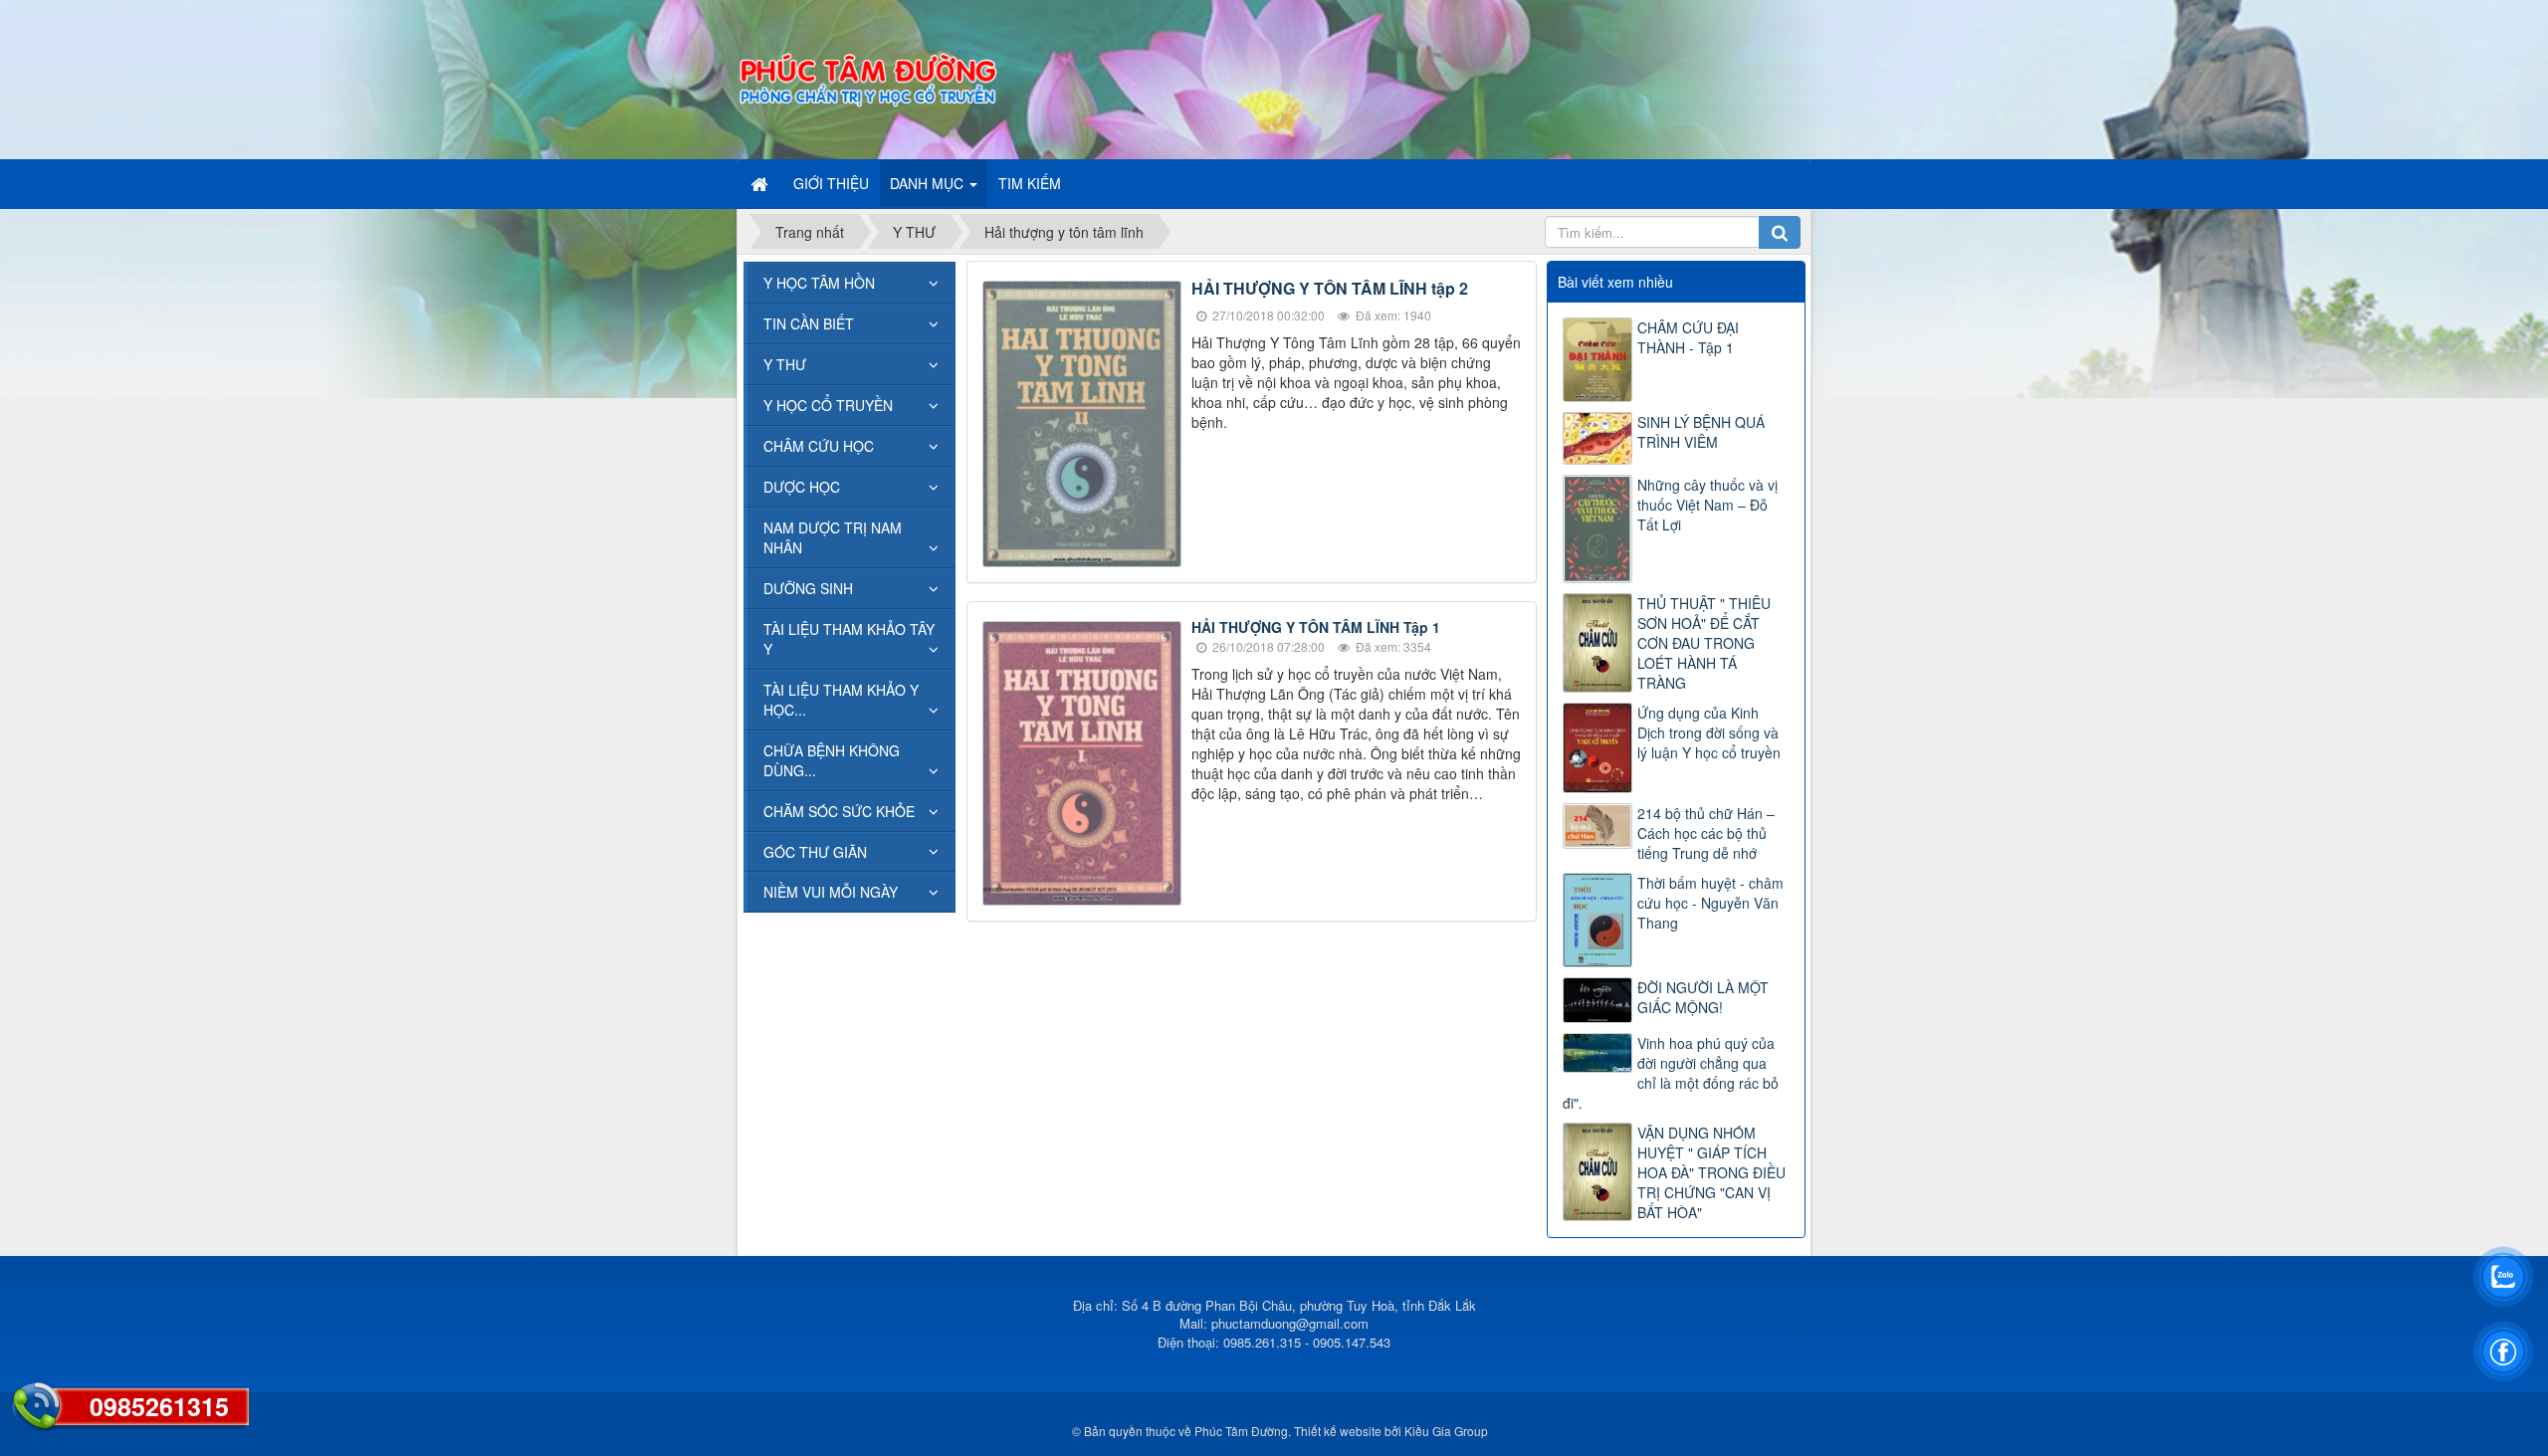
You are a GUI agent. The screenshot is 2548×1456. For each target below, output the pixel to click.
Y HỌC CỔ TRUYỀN (828, 405)
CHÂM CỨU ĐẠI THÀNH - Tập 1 (1688, 337)
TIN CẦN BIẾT (809, 323)
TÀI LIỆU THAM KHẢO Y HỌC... (841, 700)
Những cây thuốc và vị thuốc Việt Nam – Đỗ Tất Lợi (1707, 505)
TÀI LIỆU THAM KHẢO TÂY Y (849, 639)
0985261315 (159, 1406)
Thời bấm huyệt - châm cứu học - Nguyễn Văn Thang (1710, 903)
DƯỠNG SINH (808, 588)
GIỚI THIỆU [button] (831, 183)
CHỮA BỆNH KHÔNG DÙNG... (832, 760)
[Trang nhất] (761, 183)
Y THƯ (785, 364)
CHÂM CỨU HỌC (819, 446)
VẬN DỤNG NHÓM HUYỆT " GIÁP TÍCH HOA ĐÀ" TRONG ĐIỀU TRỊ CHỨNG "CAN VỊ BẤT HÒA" (1711, 1172)
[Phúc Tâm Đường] (867, 78)
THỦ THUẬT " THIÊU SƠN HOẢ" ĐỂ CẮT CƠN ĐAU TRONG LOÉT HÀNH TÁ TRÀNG (1704, 643)
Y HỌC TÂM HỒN (819, 283)
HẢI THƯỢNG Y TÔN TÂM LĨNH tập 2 (1330, 288)
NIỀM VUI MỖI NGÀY (831, 892)
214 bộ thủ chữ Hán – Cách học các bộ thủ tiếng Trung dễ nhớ (1706, 833)
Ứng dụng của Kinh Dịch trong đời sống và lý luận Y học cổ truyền (1709, 732)
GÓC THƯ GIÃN (815, 852)
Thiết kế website (1338, 1431)
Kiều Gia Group (1446, 1431)
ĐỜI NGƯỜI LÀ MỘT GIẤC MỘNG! (1703, 997)
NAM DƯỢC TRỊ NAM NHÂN (833, 537)
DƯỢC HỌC (802, 487)
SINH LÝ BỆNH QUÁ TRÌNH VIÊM (1701, 432)
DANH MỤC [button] (929, 183)
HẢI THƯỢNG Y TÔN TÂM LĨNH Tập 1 (1316, 627)
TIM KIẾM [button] (1030, 183)
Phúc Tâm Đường (1241, 1431)
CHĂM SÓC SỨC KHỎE (839, 811)
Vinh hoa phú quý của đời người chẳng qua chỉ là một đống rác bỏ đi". (1671, 1073)
